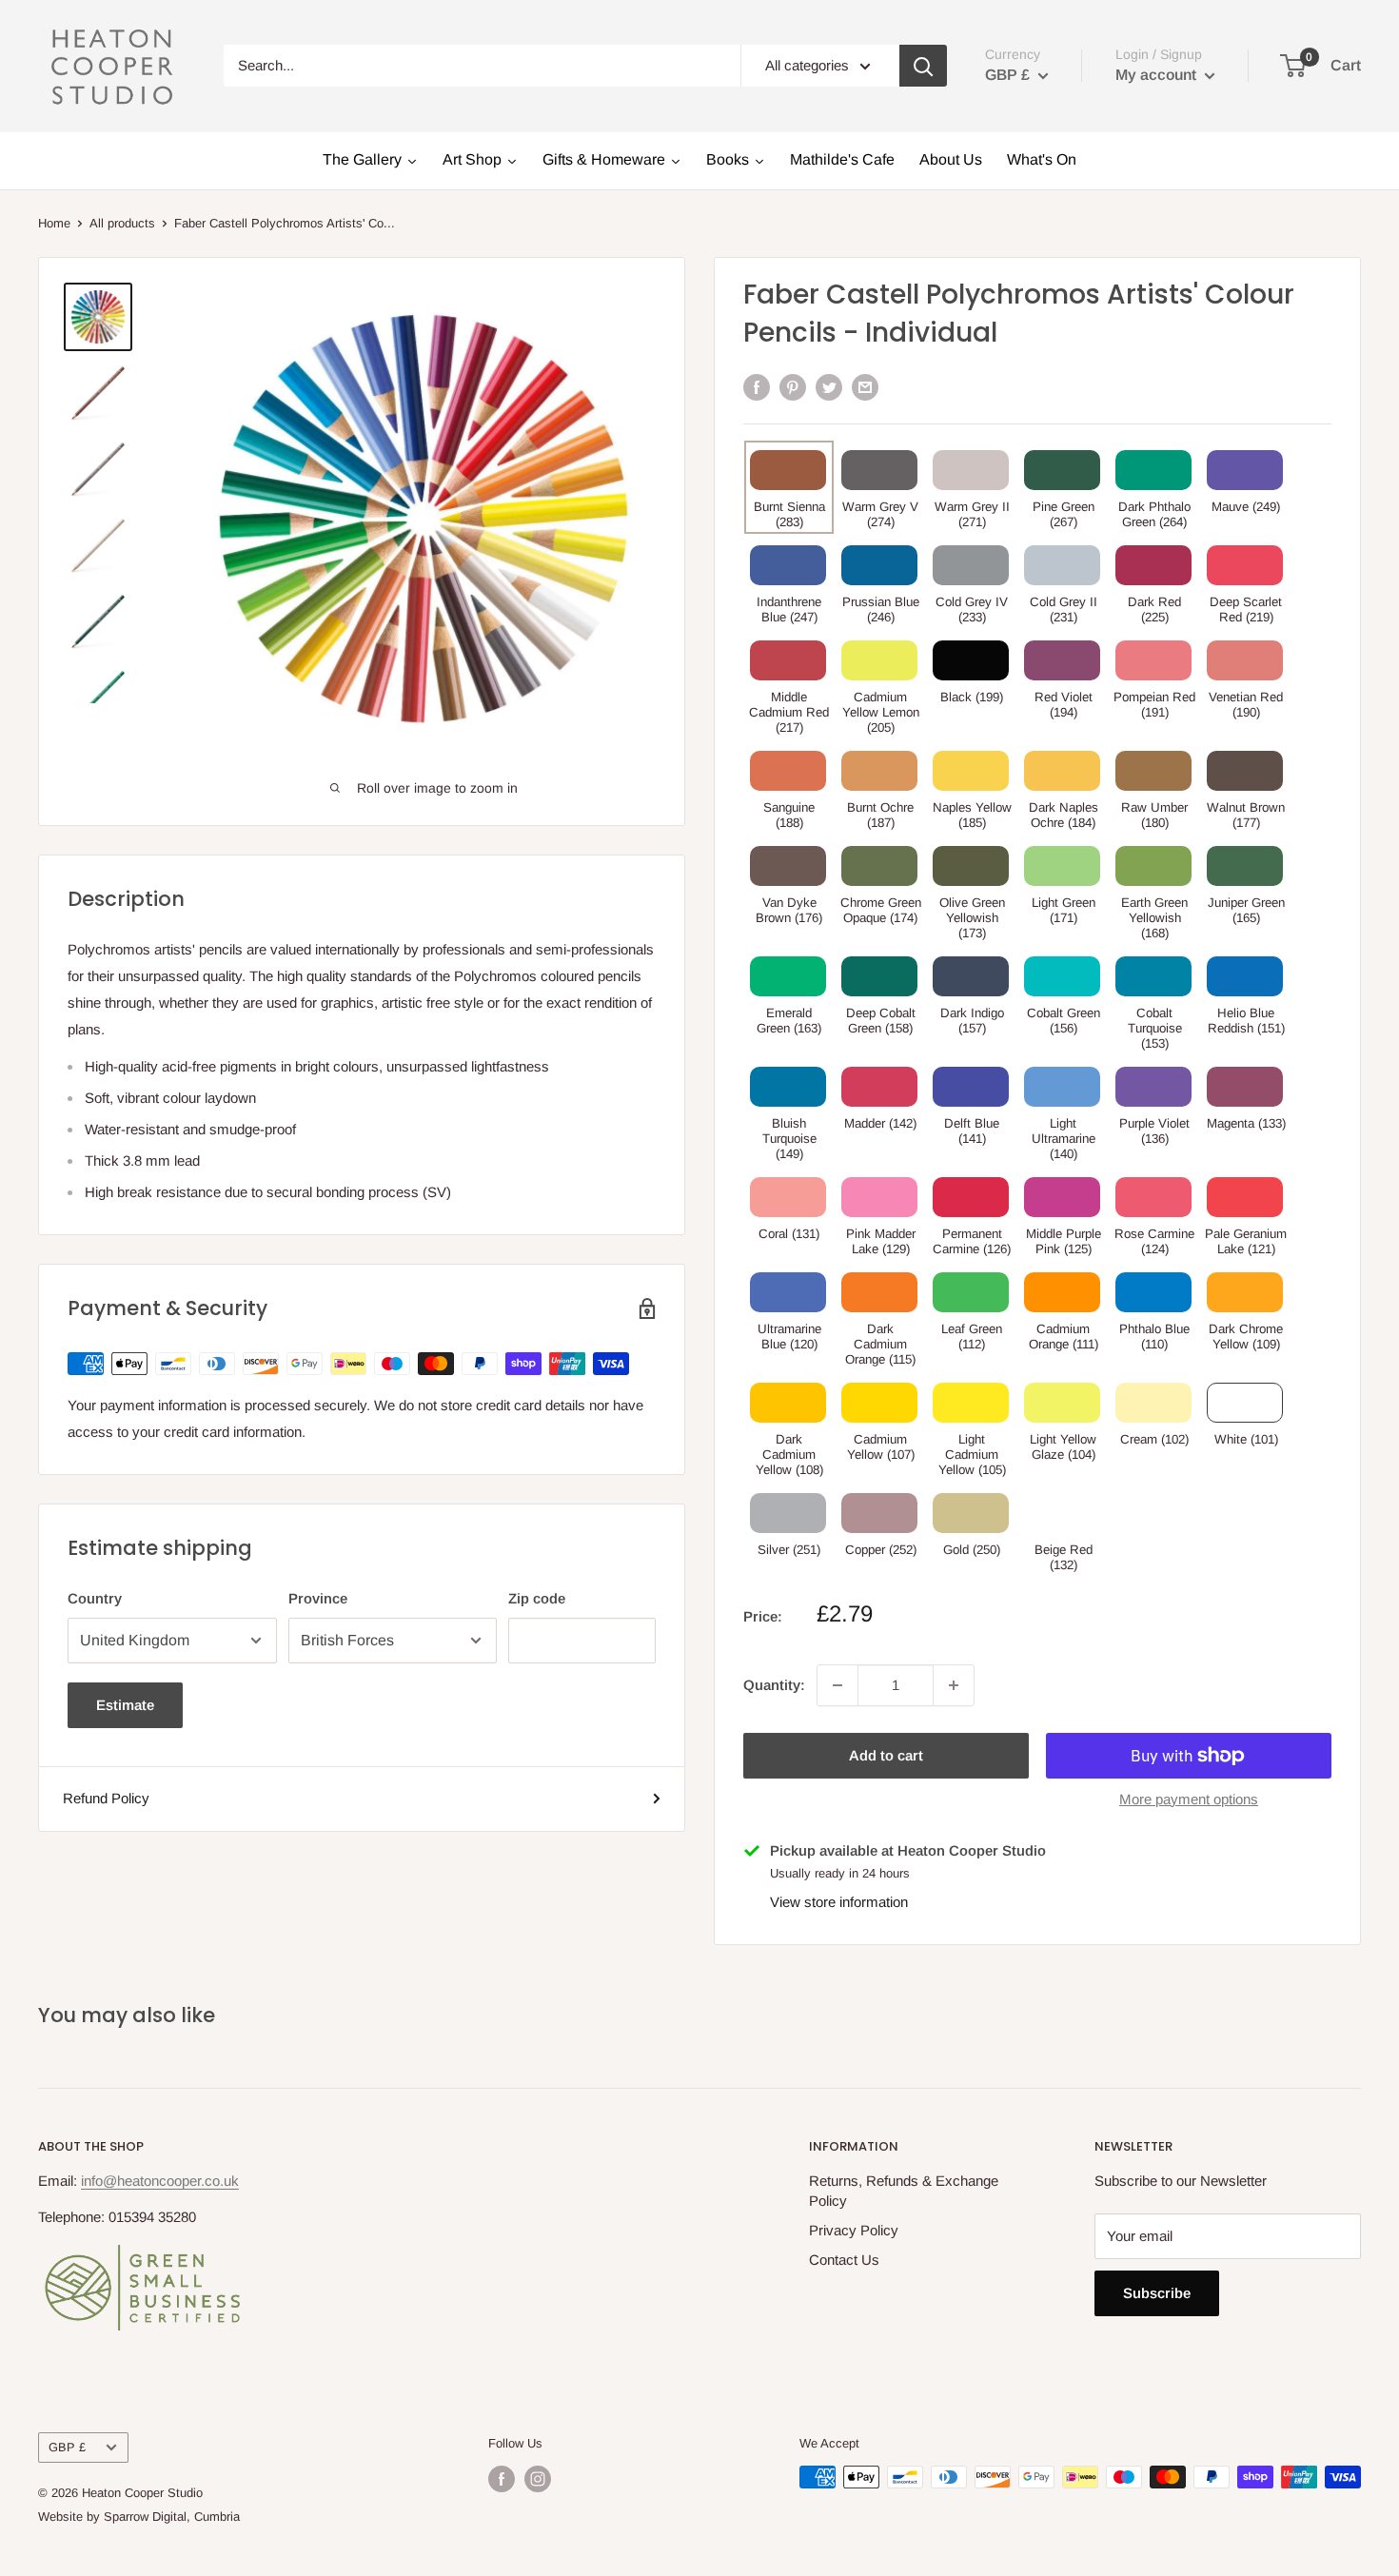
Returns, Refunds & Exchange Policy (904, 2191)
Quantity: (774, 1685)
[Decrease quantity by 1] (837, 1685)
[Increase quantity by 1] (954, 1685)
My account (1158, 75)
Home (54, 223)
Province (318, 1598)
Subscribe (1157, 2293)
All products (122, 223)
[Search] (923, 66)
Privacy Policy (854, 2230)
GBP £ (67, 2447)
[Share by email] (865, 387)
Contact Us (844, 2260)
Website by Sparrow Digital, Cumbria (139, 2517)
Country (95, 1598)
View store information (839, 1902)
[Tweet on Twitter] (829, 387)
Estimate (125, 1705)
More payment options (1189, 1799)
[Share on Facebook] (757, 387)
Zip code (537, 1598)
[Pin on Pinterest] (793, 387)
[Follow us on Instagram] (538, 2479)
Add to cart (886, 1755)
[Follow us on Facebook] (502, 2479)
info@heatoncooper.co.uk (160, 2181)
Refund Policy (106, 1798)
